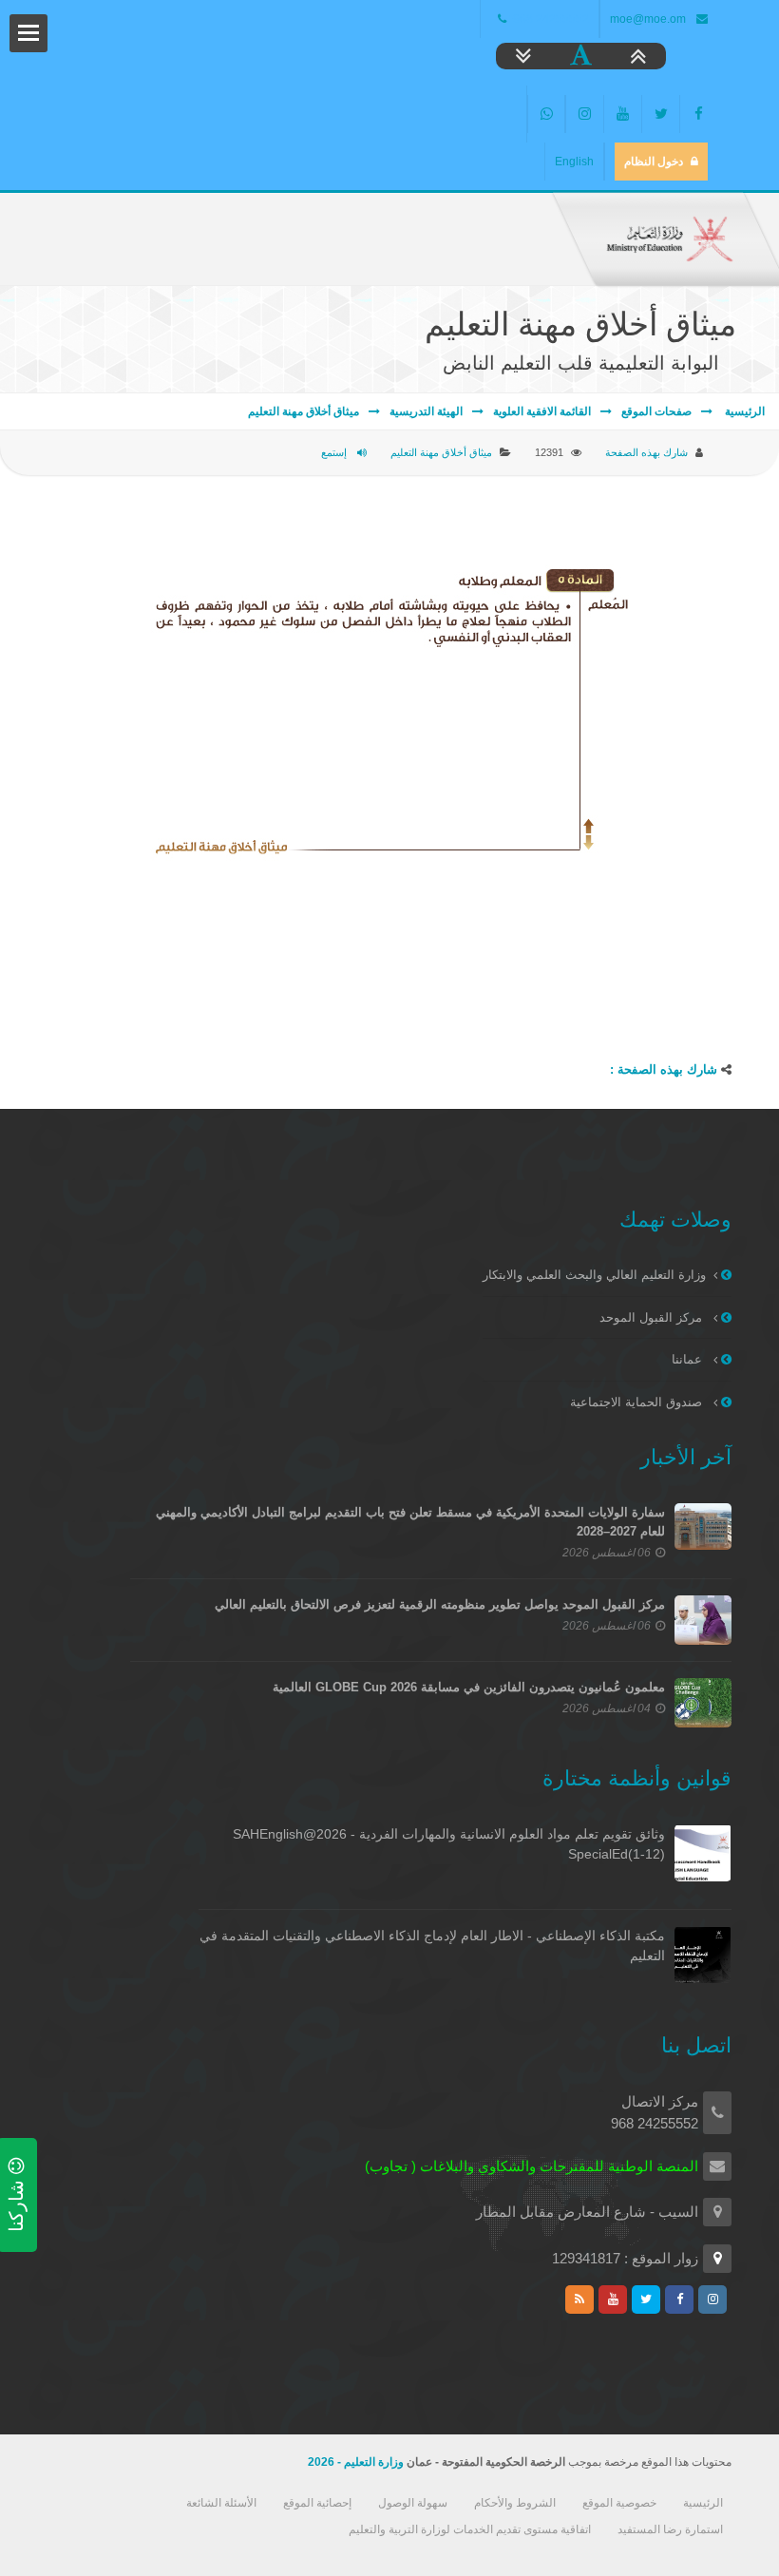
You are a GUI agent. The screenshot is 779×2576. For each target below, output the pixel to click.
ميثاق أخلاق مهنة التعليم (304, 411)
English (574, 162)
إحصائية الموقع (317, 2503)
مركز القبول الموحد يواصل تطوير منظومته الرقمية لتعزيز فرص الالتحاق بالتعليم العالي (440, 1604)
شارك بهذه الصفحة (646, 452)
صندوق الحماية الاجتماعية (638, 1402)
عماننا (689, 1359)
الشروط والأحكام (515, 2503)
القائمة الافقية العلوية (542, 411)
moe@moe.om (648, 19)
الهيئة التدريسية (426, 411)
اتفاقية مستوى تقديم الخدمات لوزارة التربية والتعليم (470, 2529)
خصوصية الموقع (619, 2503)
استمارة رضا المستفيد (670, 2529)
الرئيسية (743, 411)
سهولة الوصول (413, 2503)
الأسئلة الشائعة (221, 2503)
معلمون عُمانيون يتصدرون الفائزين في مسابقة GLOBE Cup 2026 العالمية (469, 1687)
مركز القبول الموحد (653, 1317)
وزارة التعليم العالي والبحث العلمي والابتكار (594, 1275)
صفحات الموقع (656, 411)
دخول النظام (654, 162)
